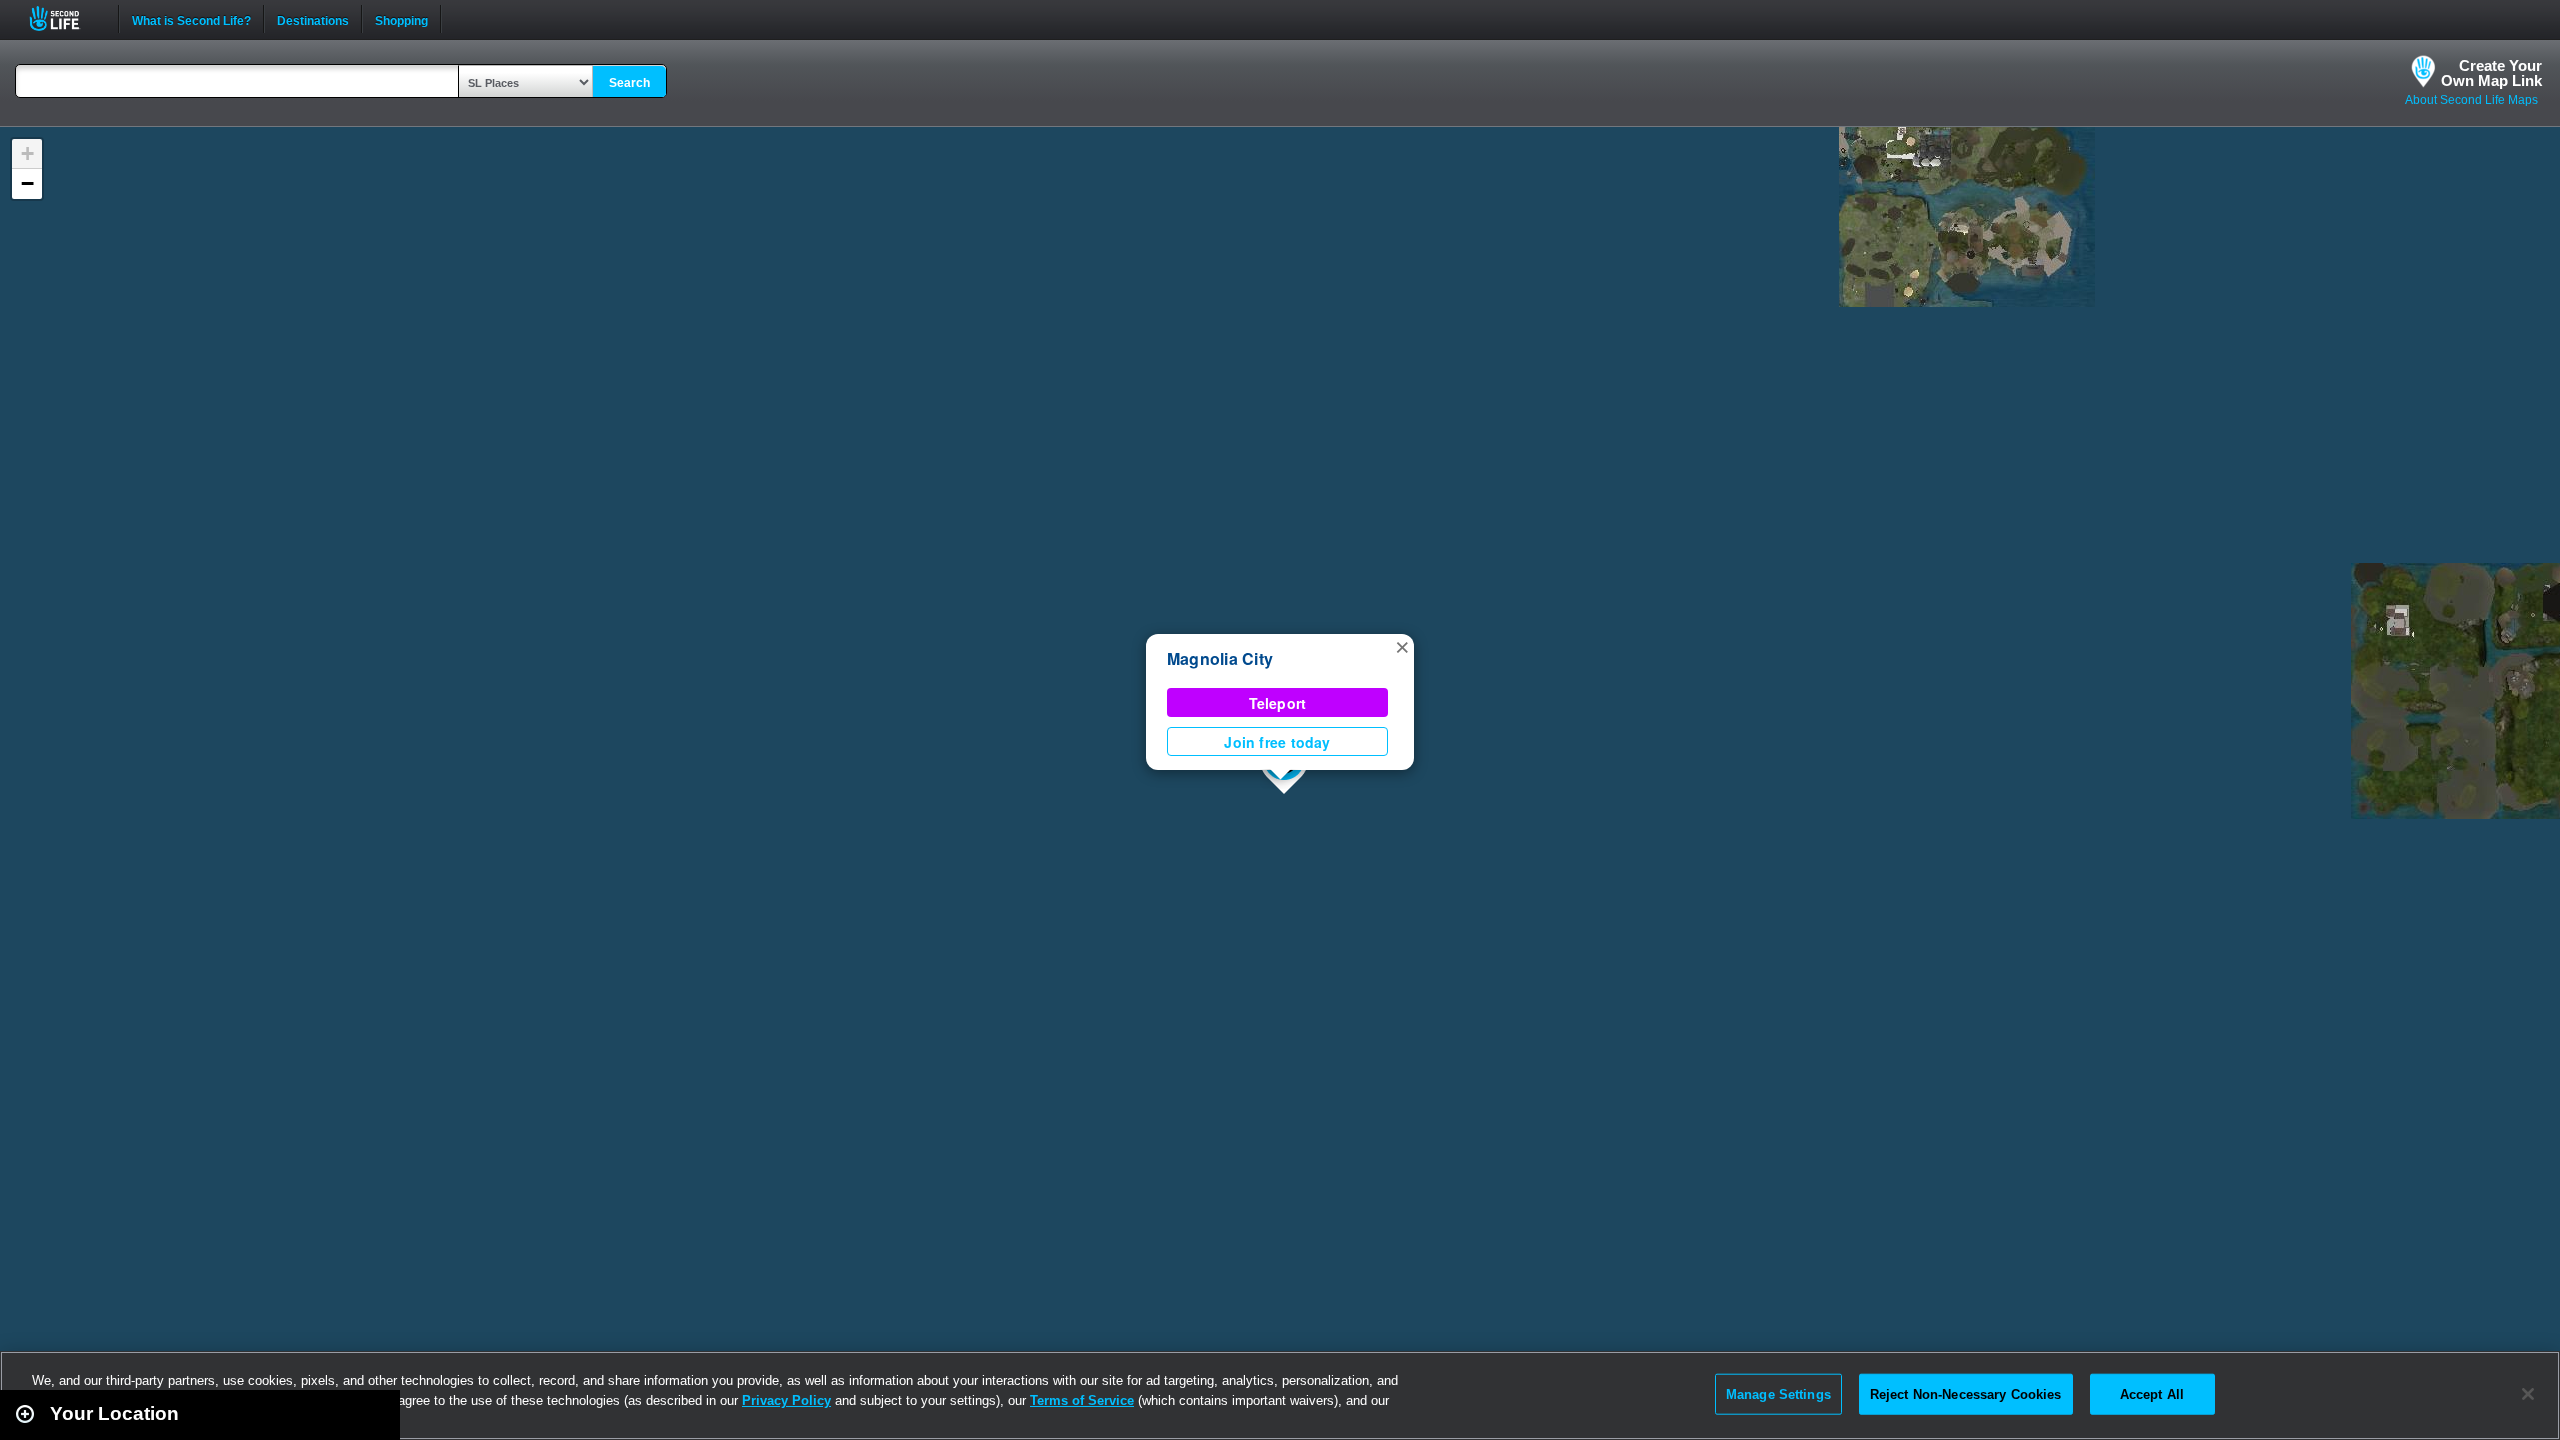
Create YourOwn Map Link (2491, 73)
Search (629, 83)
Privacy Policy (786, 1400)
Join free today (1277, 742)
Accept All (2152, 1393)
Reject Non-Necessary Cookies (1966, 1393)
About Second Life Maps (2471, 100)
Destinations (313, 19)
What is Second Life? (191, 19)
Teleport (1278, 703)
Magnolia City (1220, 658)
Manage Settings (1778, 1393)
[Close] (2528, 1394)
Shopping (401, 19)
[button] (1402, 646)
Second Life (65, 18)
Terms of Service (1082, 1400)
